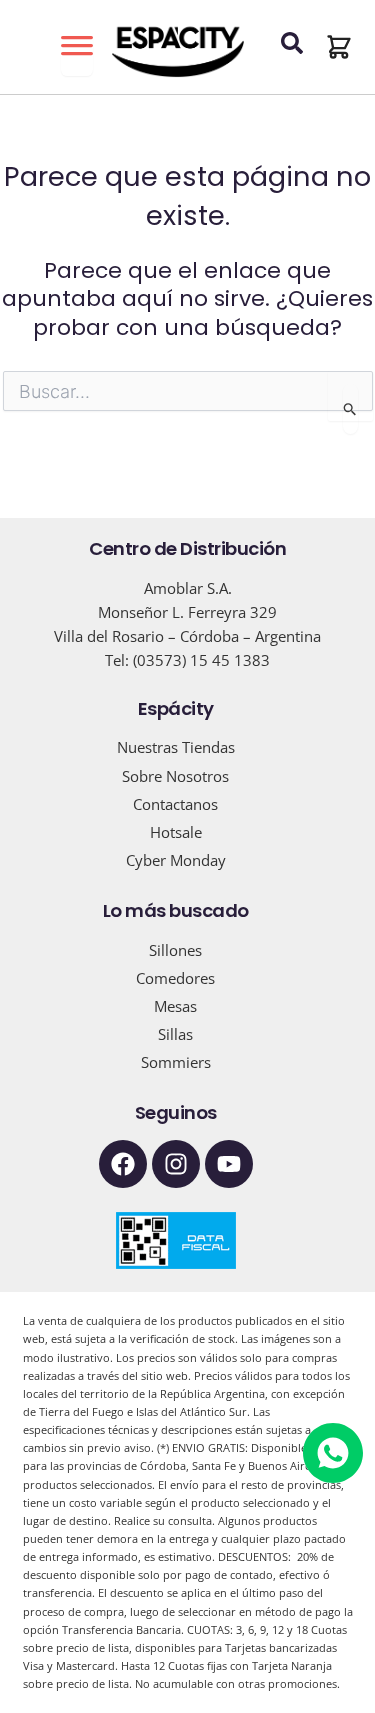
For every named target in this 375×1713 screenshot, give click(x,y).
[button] (339, 47)
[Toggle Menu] (77, 56)
